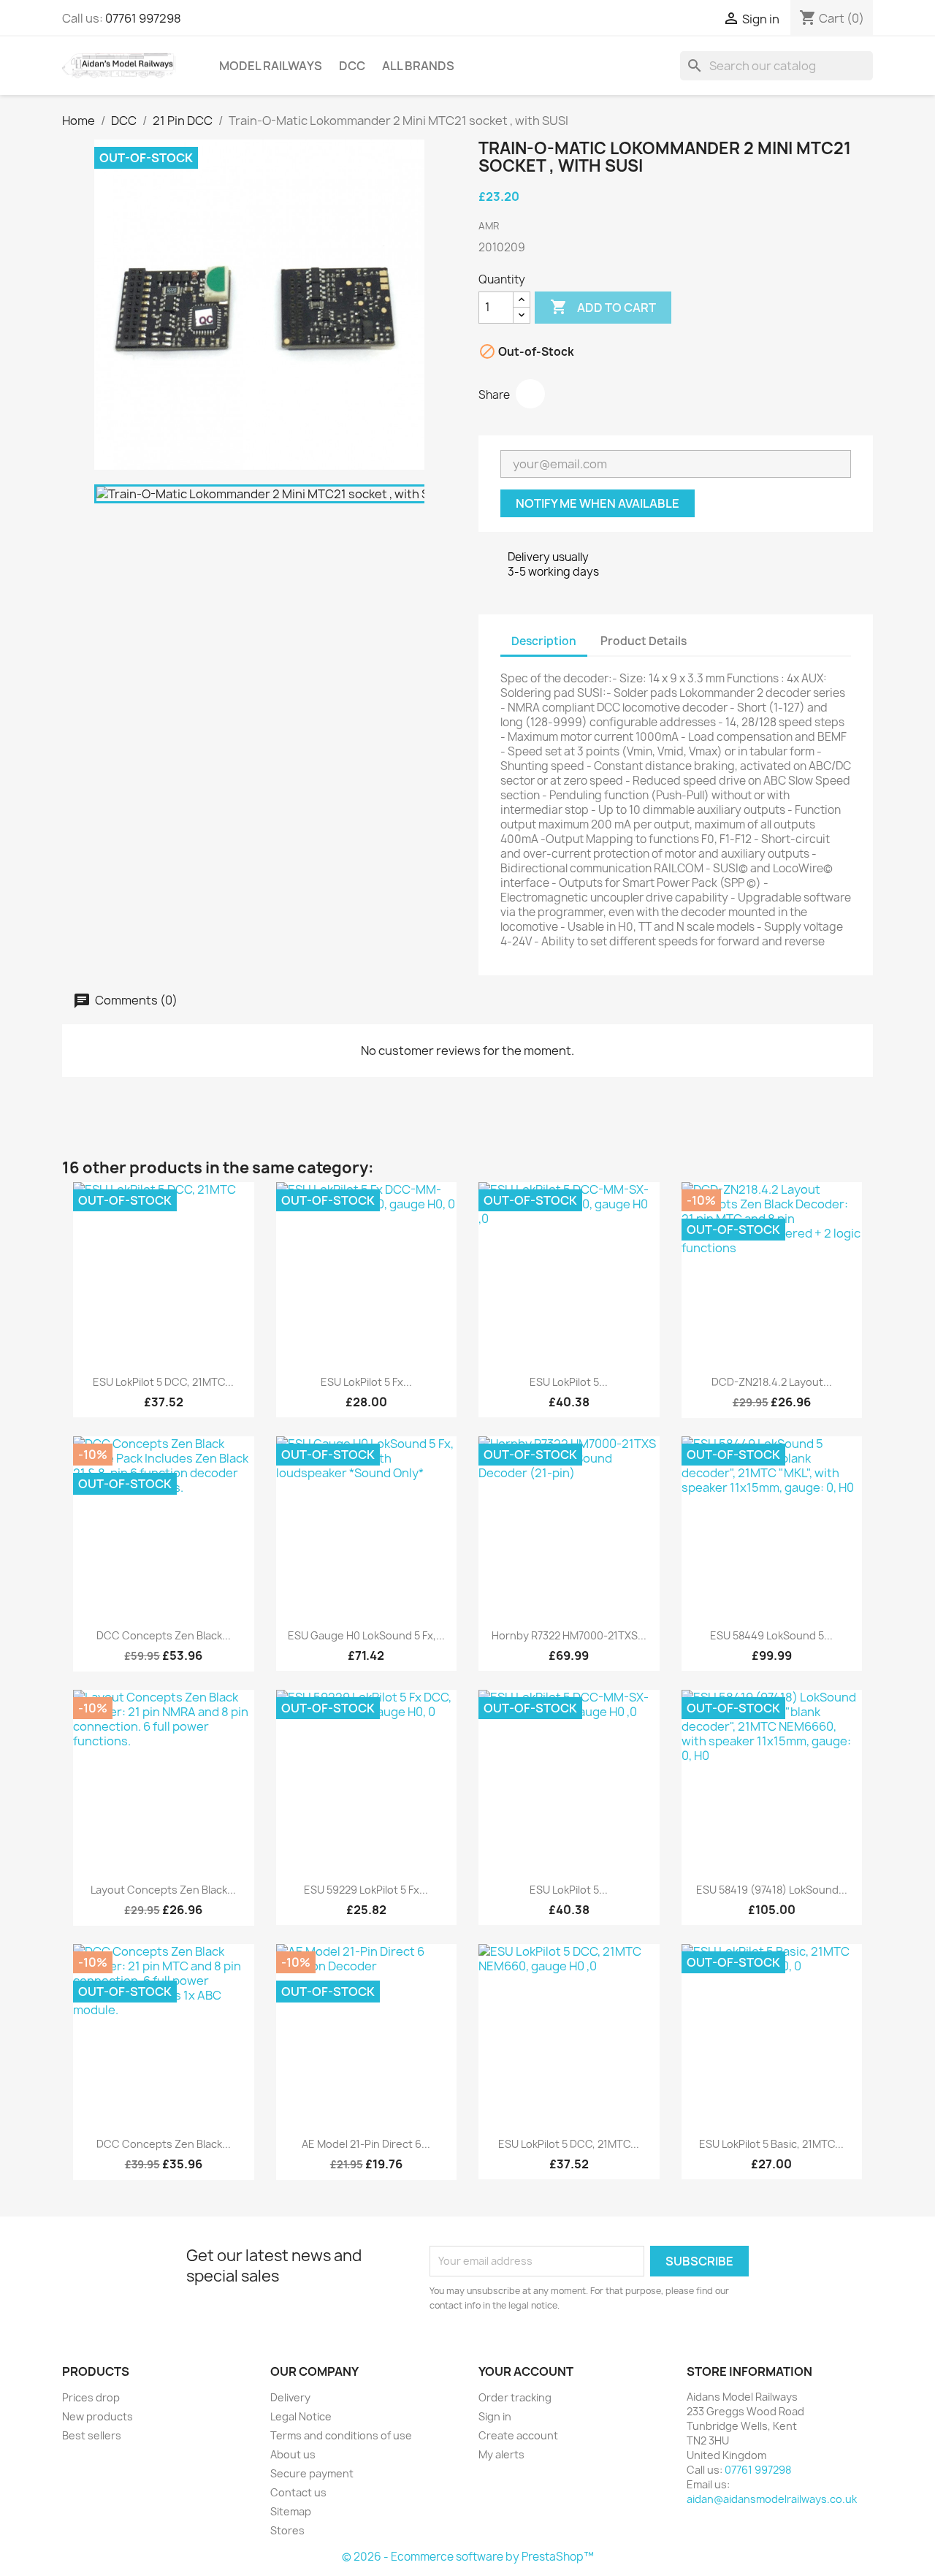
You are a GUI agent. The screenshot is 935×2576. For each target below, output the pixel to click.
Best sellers (92, 2435)
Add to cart (603, 307)
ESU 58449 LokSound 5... (771, 1635)
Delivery (290, 2397)
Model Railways (271, 66)
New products (98, 2416)
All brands (418, 66)
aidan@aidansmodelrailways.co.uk (772, 2499)
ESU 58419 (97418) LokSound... (772, 1890)
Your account (526, 2371)
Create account (518, 2435)
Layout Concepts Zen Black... (163, 1890)
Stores (287, 2530)
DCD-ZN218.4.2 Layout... (772, 1382)
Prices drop (91, 2397)
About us (293, 2454)
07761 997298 (143, 18)
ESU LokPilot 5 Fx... (366, 1382)
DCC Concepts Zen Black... (164, 1635)
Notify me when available (598, 503)
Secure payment (312, 2473)
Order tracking (515, 2397)
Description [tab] (544, 641)
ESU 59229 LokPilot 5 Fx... (366, 1890)
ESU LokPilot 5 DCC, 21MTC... (163, 1382)
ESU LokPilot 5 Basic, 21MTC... (771, 2144)
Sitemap (291, 2511)
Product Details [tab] (644, 641)
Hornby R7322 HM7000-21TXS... (569, 1635)
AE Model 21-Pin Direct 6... (366, 2144)
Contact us (298, 2492)
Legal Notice (301, 2416)
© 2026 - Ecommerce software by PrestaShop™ (468, 2557)
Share (530, 394)
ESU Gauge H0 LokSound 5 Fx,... (366, 1635)
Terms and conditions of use (341, 2435)
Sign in (495, 2416)
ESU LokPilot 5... (569, 1382)
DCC (352, 66)
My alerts (501, 2454)
